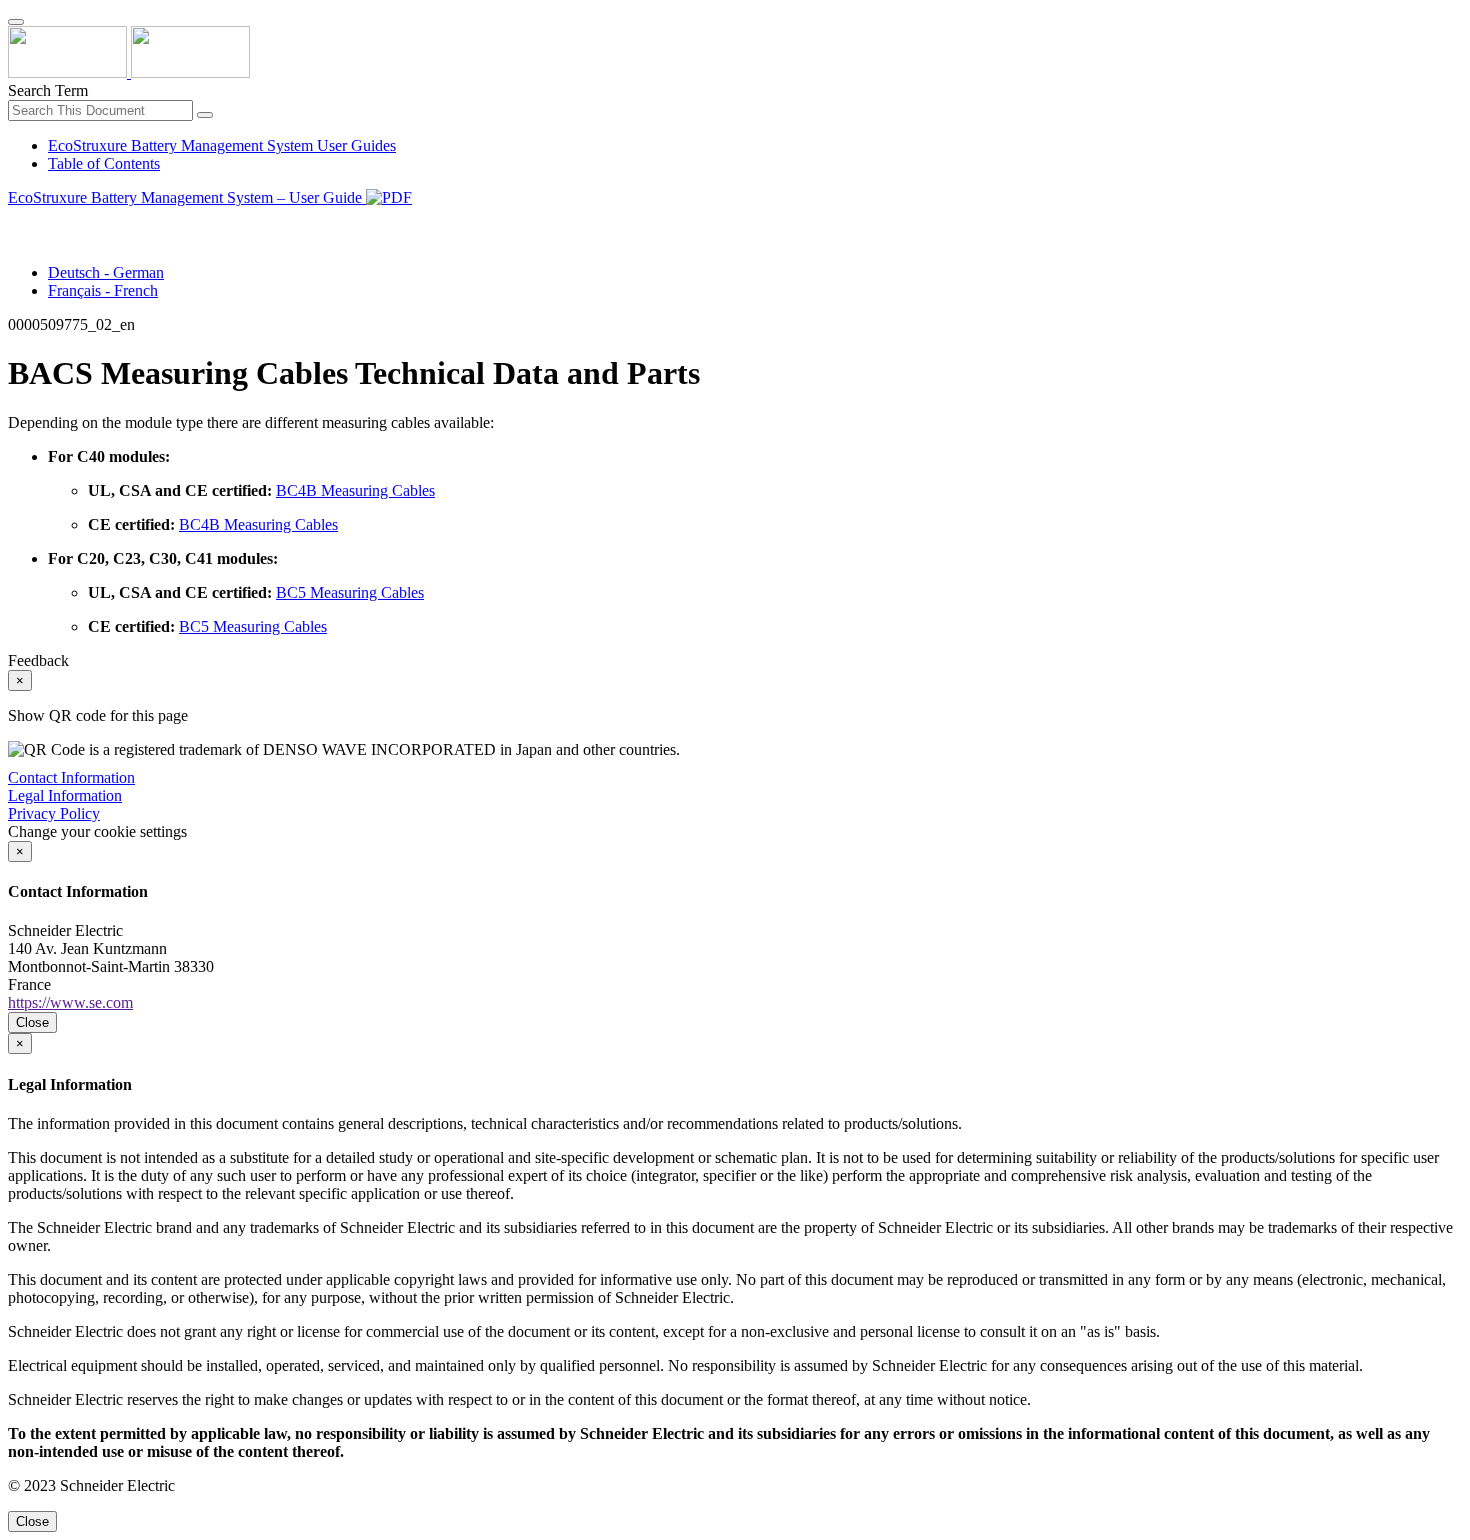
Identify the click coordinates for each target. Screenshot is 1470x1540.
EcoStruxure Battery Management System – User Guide (187, 197)
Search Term (48, 90)
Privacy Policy (54, 813)
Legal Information (65, 795)
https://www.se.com (70, 1002)
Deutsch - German (106, 272)
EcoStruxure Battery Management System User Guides (222, 145)
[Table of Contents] (16, 220)
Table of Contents (104, 163)
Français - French (103, 290)
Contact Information (71, 777)
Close (32, 1022)
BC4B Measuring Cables (355, 490)
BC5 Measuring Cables (350, 592)
